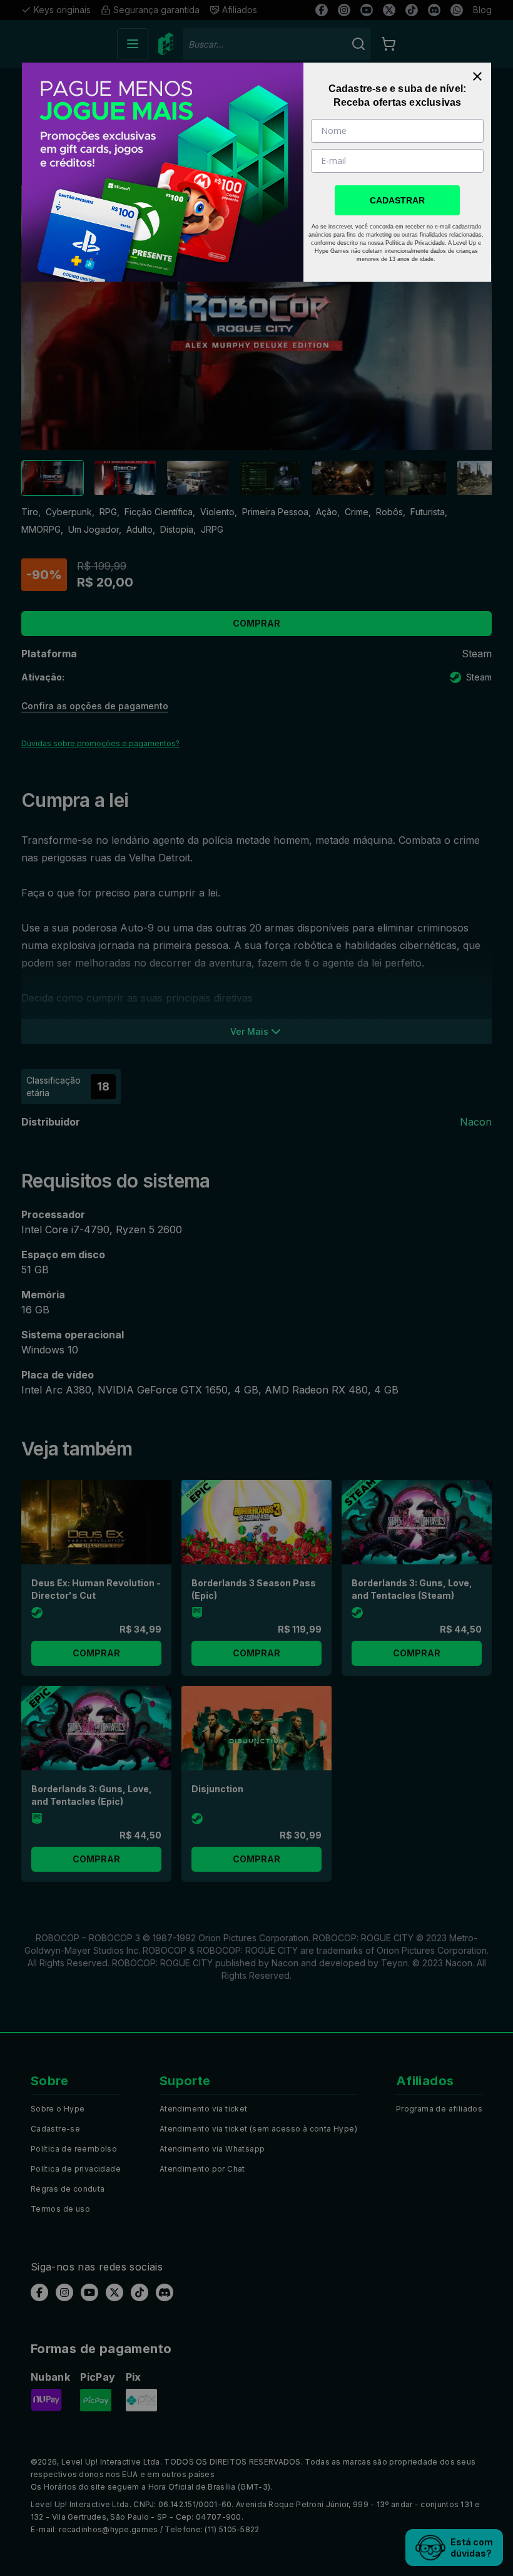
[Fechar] (477, 76)
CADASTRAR (397, 200)
